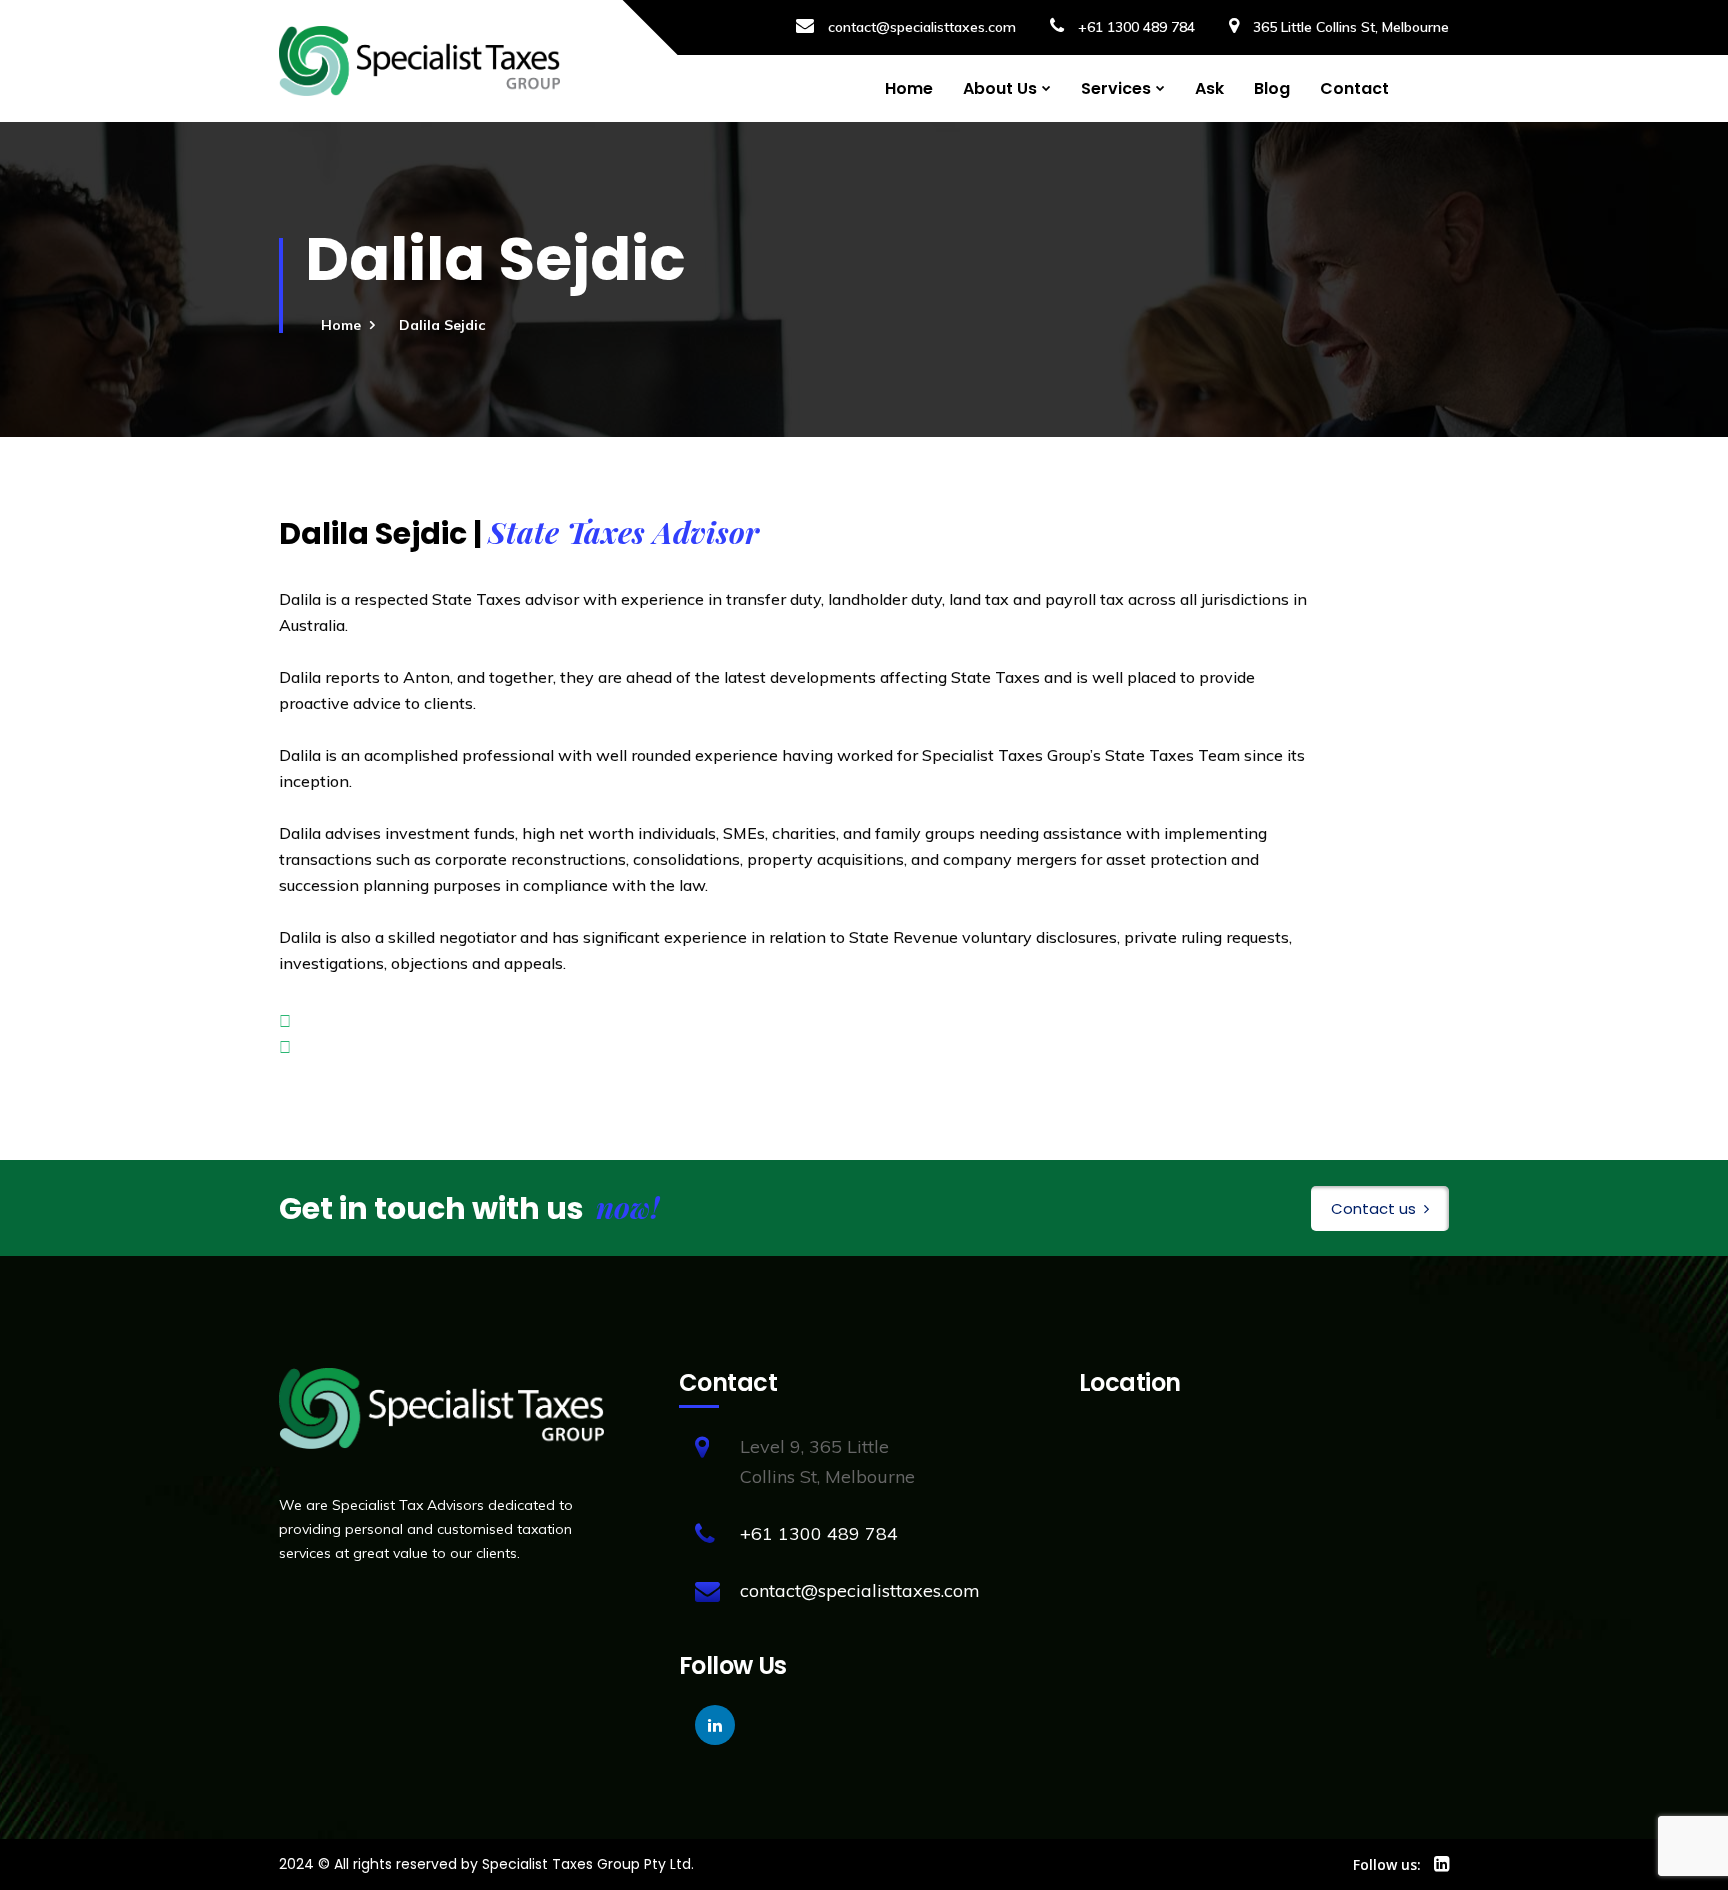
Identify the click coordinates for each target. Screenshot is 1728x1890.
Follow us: (1387, 1864)
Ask (1209, 88)
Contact (1354, 88)
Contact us (1373, 1208)
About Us (1000, 88)
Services (1116, 88)
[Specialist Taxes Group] (419, 61)
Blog (1272, 88)
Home (909, 88)
